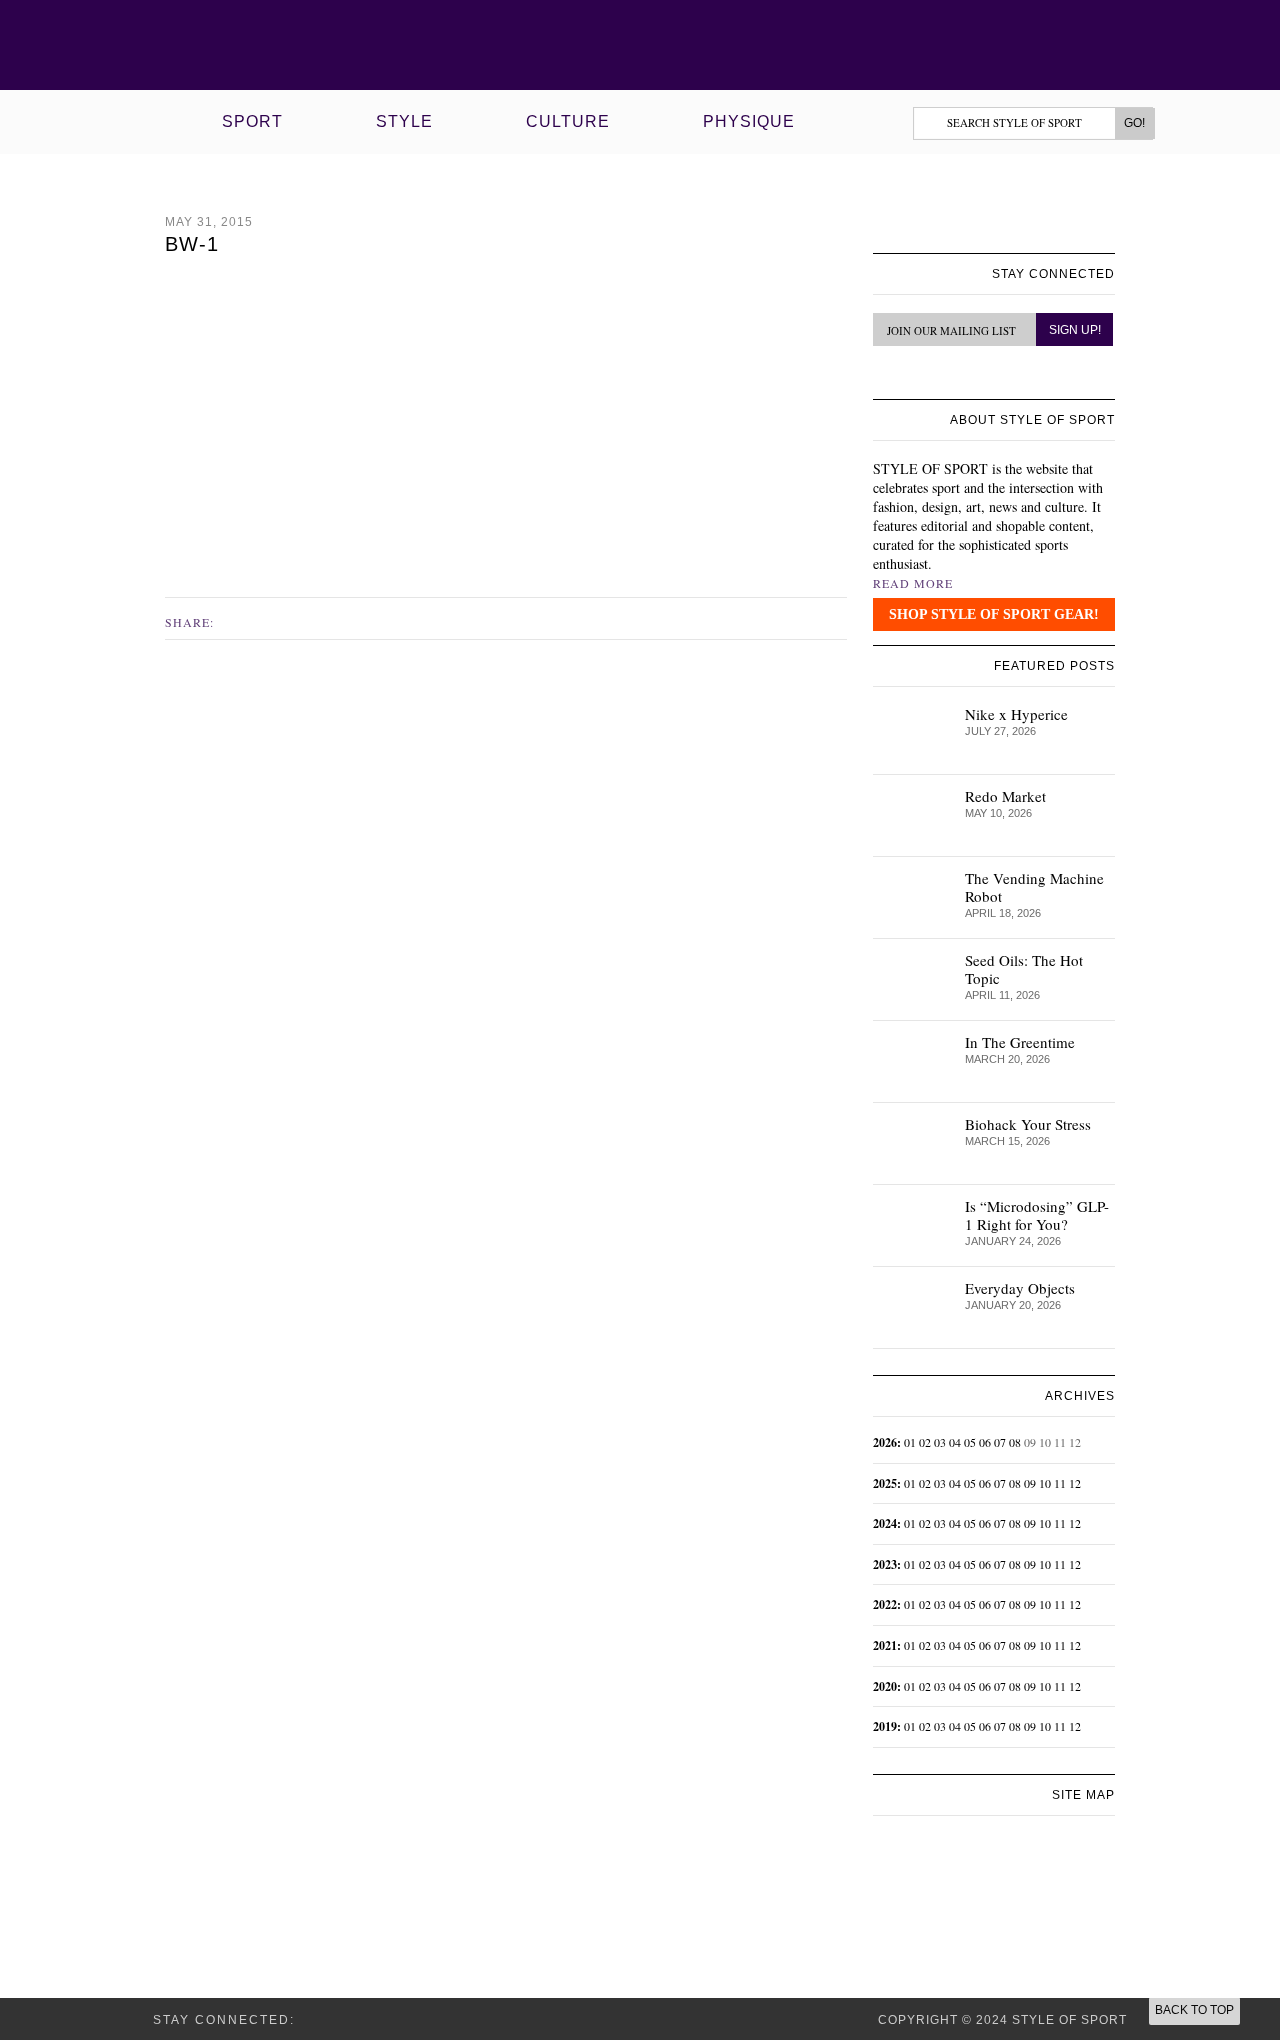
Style (404, 121)
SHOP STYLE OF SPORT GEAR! (994, 614)
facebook (234, 621)
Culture (568, 121)
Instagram (255, 621)
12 (1075, 1483)
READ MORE (913, 583)
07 (1000, 1442)
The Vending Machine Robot (1034, 887)
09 (1030, 1483)
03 (940, 1442)
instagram (906, 375)
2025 (885, 1483)
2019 (885, 1726)
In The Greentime (1020, 1042)
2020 (885, 1686)
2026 (885, 1442)
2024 (885, 1523)
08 (1015, 1442)
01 (910, 1442)
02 (925, 1442)
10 (1045, 1483)
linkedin (929, 376)
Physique (749, 121)
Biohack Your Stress (1028, 1124)
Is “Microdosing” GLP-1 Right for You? (1037, 1215)
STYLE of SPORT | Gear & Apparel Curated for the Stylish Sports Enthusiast (640, 45)
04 (955, 1442)
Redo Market (1005, 796)
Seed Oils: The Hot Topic (1024, 969)
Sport (252, 121)
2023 (885, 1564)
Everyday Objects (1020, 1288)
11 (1060, 1483)
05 (970, 1442)
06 (985, 1442)
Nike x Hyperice (1016, 714)
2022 (885, 1604)
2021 (885, 1645)
